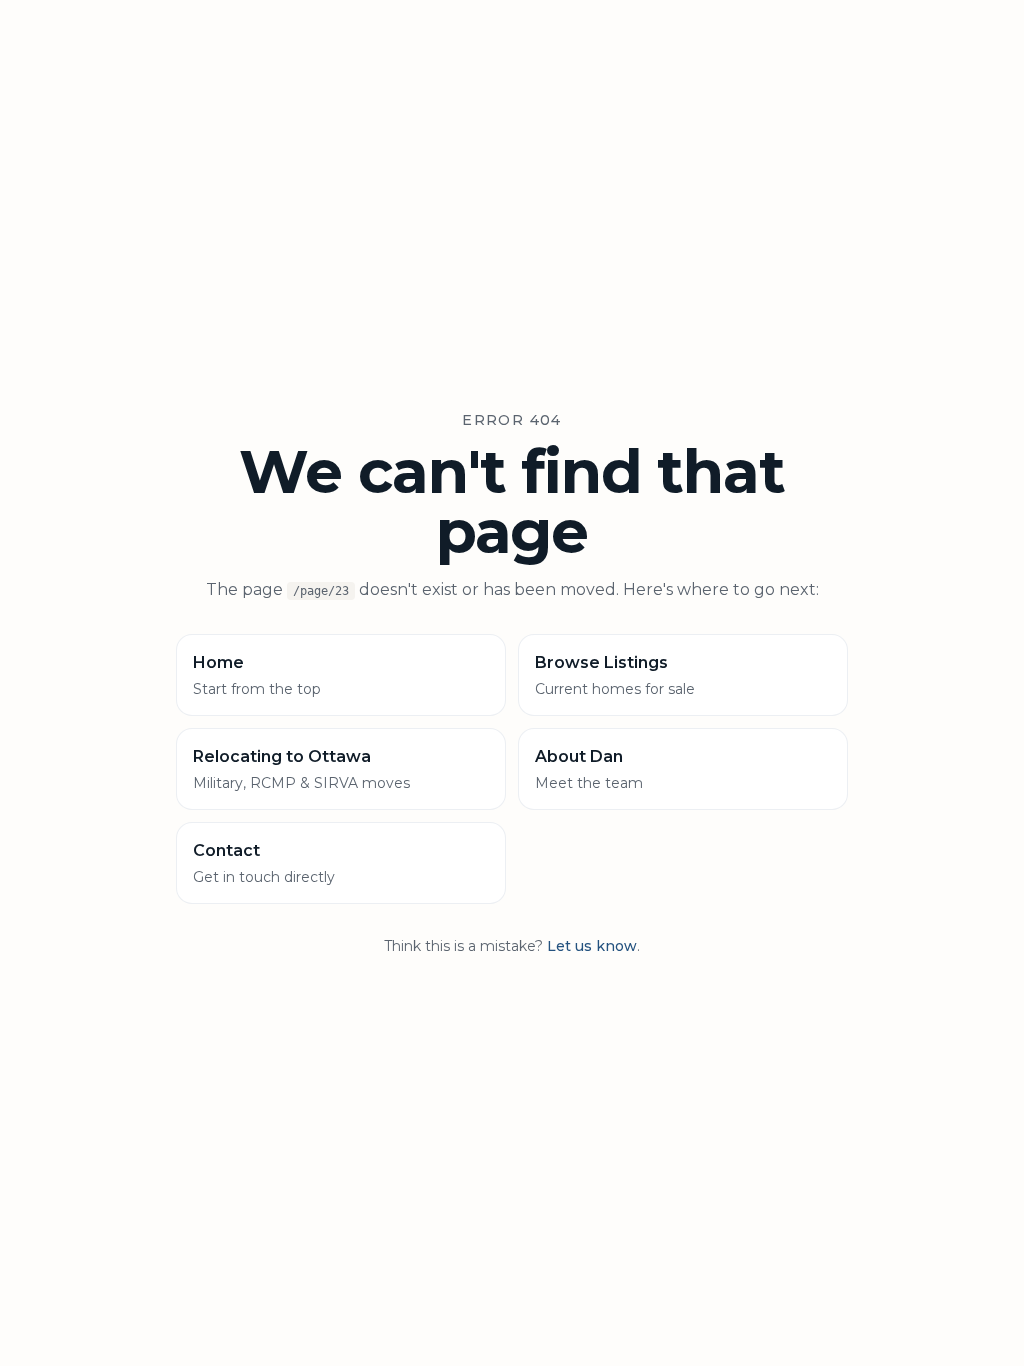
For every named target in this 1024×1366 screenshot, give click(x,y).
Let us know (592, 946)
